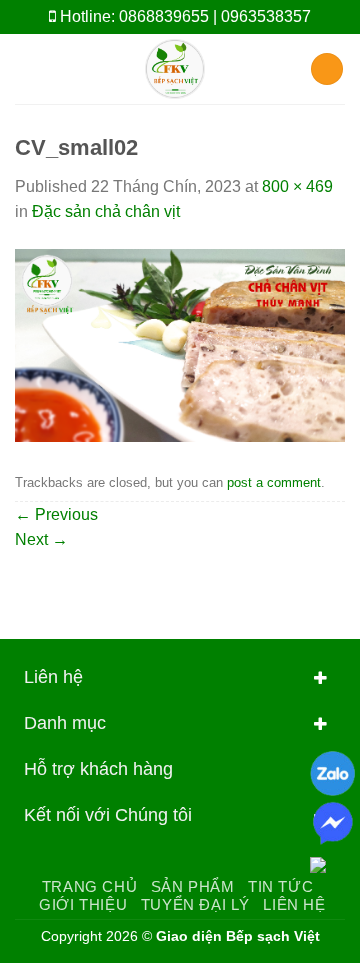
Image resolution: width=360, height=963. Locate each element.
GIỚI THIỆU (83, 904)
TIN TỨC (280, 886)
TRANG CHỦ (90, 886)
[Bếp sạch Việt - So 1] (174, 69)
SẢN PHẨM (193, 886)
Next (41, 539)
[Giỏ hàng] (327, 69)
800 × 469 (297, 186)
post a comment (274, 482)
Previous (56, 514)
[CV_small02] (180, 344)
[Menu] (27, 68)
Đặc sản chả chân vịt (106, 211)
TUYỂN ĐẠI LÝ (195, 904)
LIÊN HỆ (294, 904)
